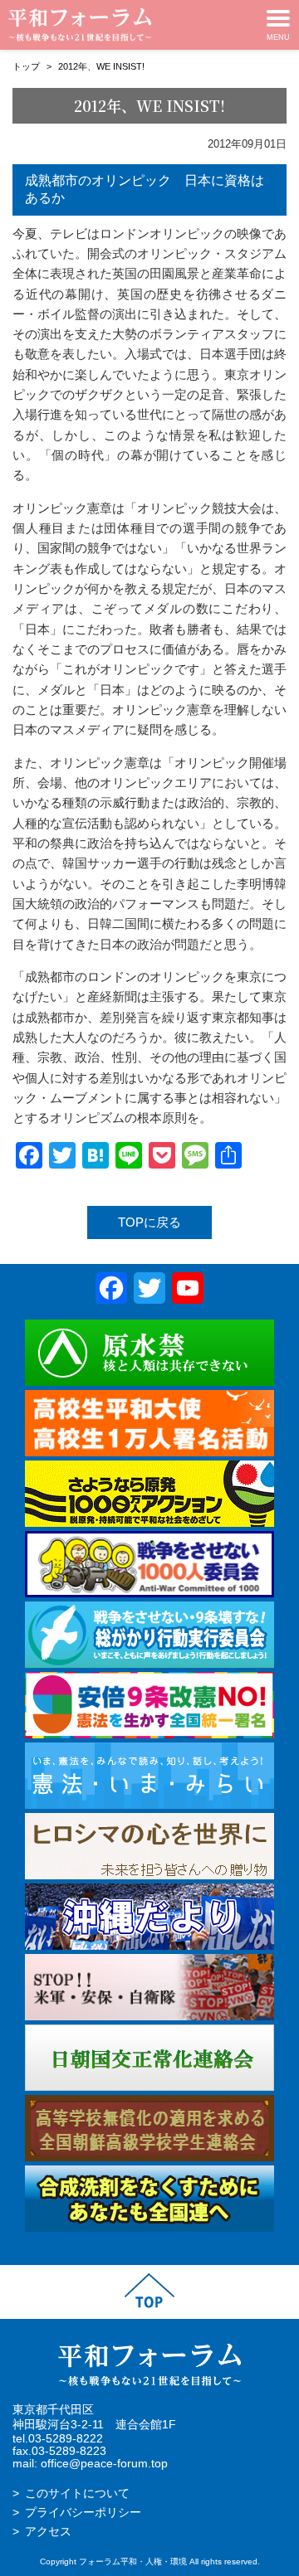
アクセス (48, 2532)
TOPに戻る (149, 1222)
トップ (26, 66)
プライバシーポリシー (83, 2513)
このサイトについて (77, 2493)
